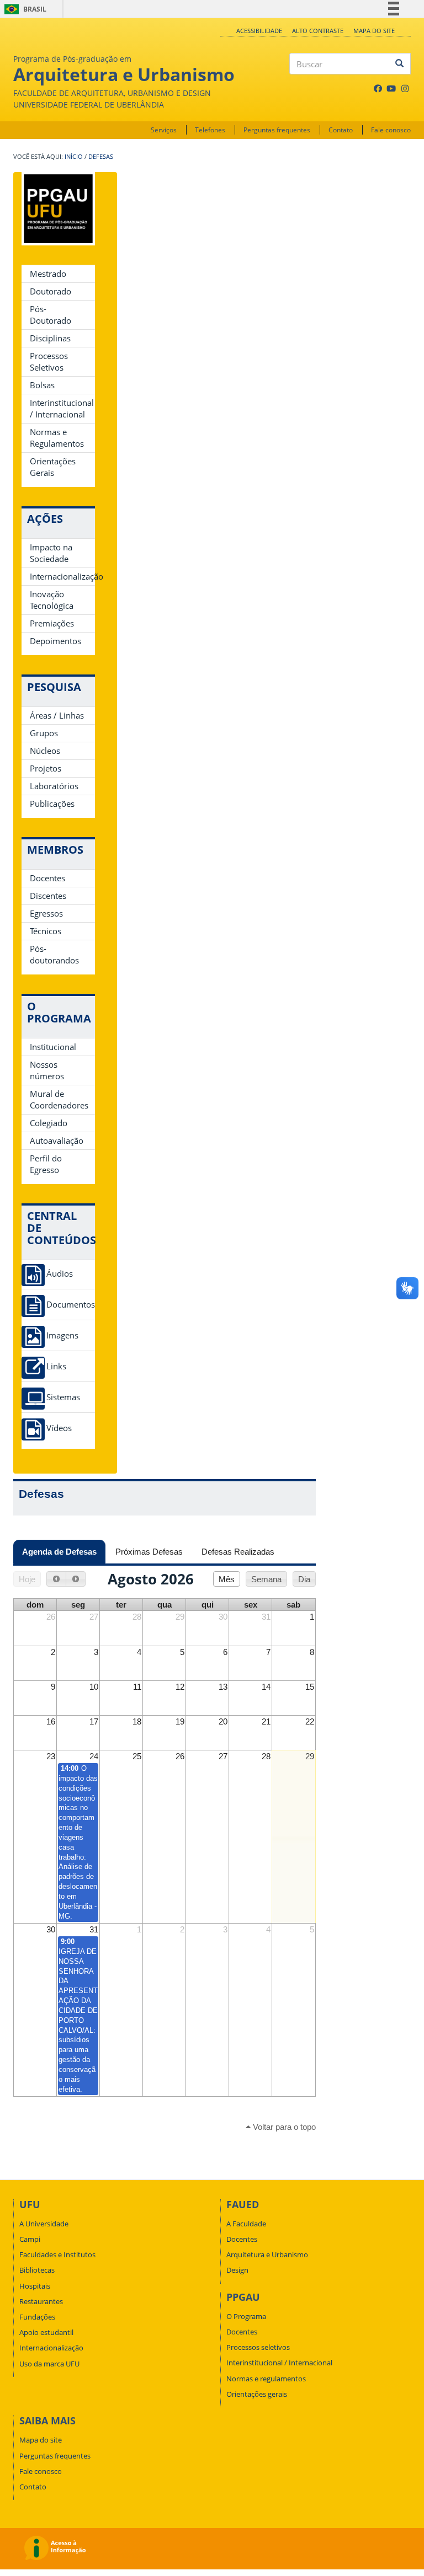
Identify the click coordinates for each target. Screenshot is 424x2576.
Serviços (164, 130)
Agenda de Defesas (64, 1552)
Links (56, 1366)
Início (74, 157)
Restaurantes (41, 2301)
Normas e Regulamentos (57, 438)
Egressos (46, 913)
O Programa (246, 2316)
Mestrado (48, 274)
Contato (341, 130)
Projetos (46, 768)
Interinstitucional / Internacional (62, 408)
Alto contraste (318, 31)
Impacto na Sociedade (51, 553)
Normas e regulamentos (266, 2379)
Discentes (48, 896)
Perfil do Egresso (46, 1164)
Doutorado (51, 291)
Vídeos (59, 1428)
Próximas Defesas (149, 1552)
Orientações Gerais (53, 467)
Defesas (101, 157)
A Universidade (44, 2224)
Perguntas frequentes (277, 130)
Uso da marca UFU (49, 2364)
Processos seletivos (258, 2347)
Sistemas (63, 1397)
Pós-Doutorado (51, 315)
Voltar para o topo (283, 2127)
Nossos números (47, 1070)
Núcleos (45, 751)
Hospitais (35, 2286)
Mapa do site (374, 31)
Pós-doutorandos (54, 954)
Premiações (52, 623)
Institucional (53, 1047)
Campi (30, 2239)
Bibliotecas (37, 2270)
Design (237, 2270)
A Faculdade (246, 2224)
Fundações (37, 2317)
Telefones (210, 130)
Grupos (44, 733)
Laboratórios (54, 786)
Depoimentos (55, 641)
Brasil (23, 9)
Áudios (60, 1274)
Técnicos (46, 931)
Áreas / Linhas (57, 715)
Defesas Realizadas (238, 1552)
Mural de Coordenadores (59, 1099)
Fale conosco (391, 130)
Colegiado (49, 1123)
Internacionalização (62, 576)
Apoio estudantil (46, 2332)
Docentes (47, 878)
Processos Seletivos (49, 362)
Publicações (52, 804)
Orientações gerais (257, 2394)
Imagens (62, 1335)
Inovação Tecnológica (52, 600)
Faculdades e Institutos (57, 2254)
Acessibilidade (259, 31)
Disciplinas (50, 338)
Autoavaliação (57, 1140)
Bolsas (42, 385)
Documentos (71, 1305)
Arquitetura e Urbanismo (267, 2254)
